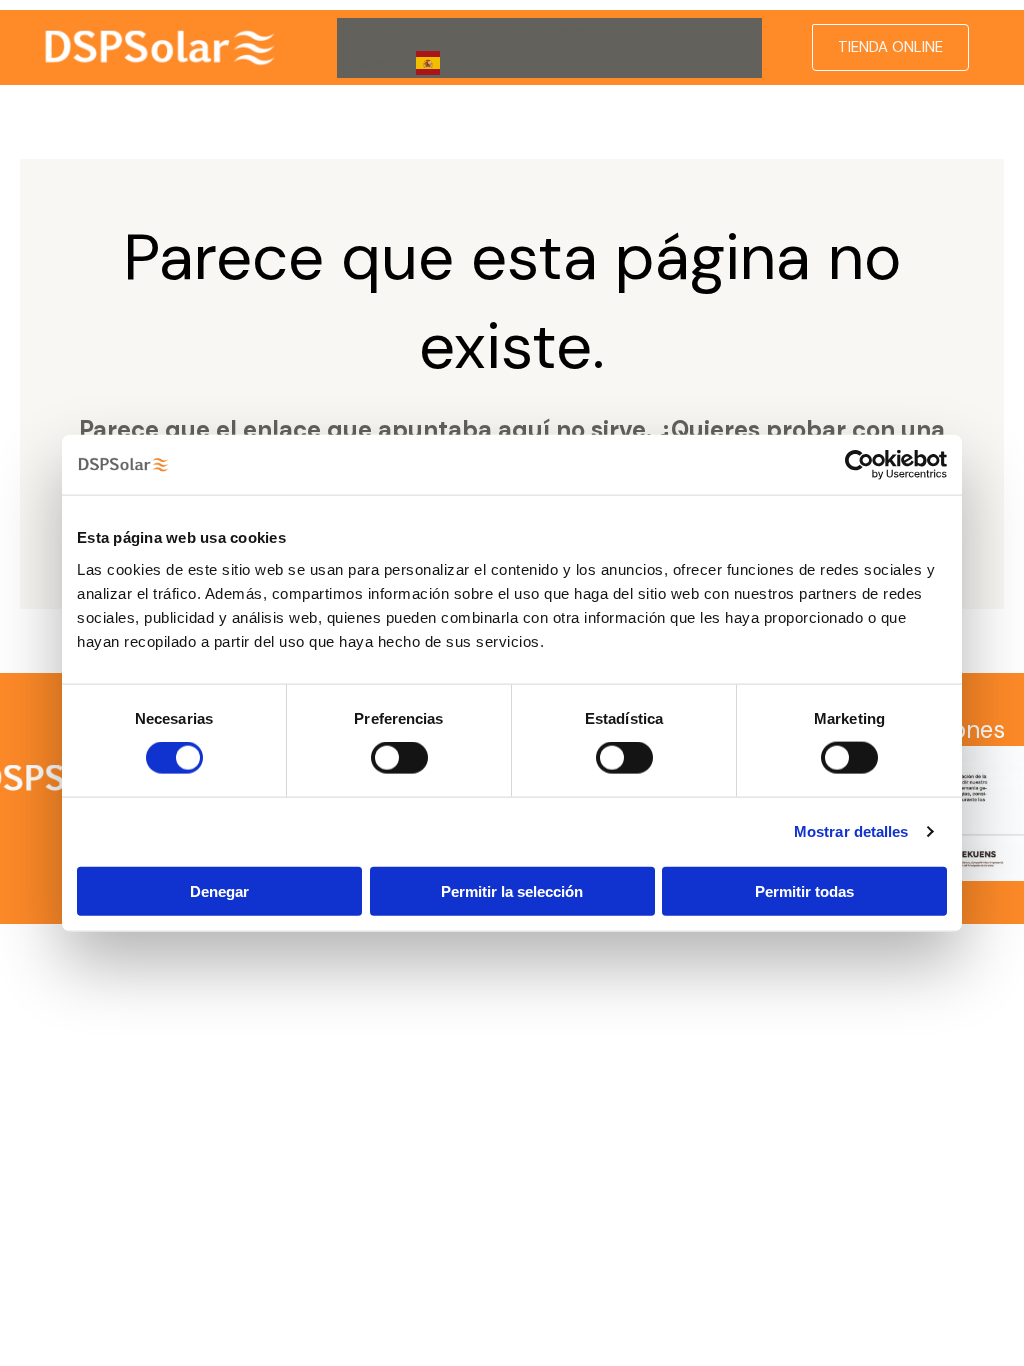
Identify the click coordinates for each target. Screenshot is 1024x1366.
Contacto (662, 32)
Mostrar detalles (851, 831)
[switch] (399, 758)
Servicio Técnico (534, 32)
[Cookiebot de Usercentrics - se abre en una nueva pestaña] (859, 465)
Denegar (219, 890)
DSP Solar (388, 32)
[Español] (443, 63)
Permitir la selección (512, 890)
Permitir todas (804, 890)
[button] (433, 33)
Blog (368, 62)
